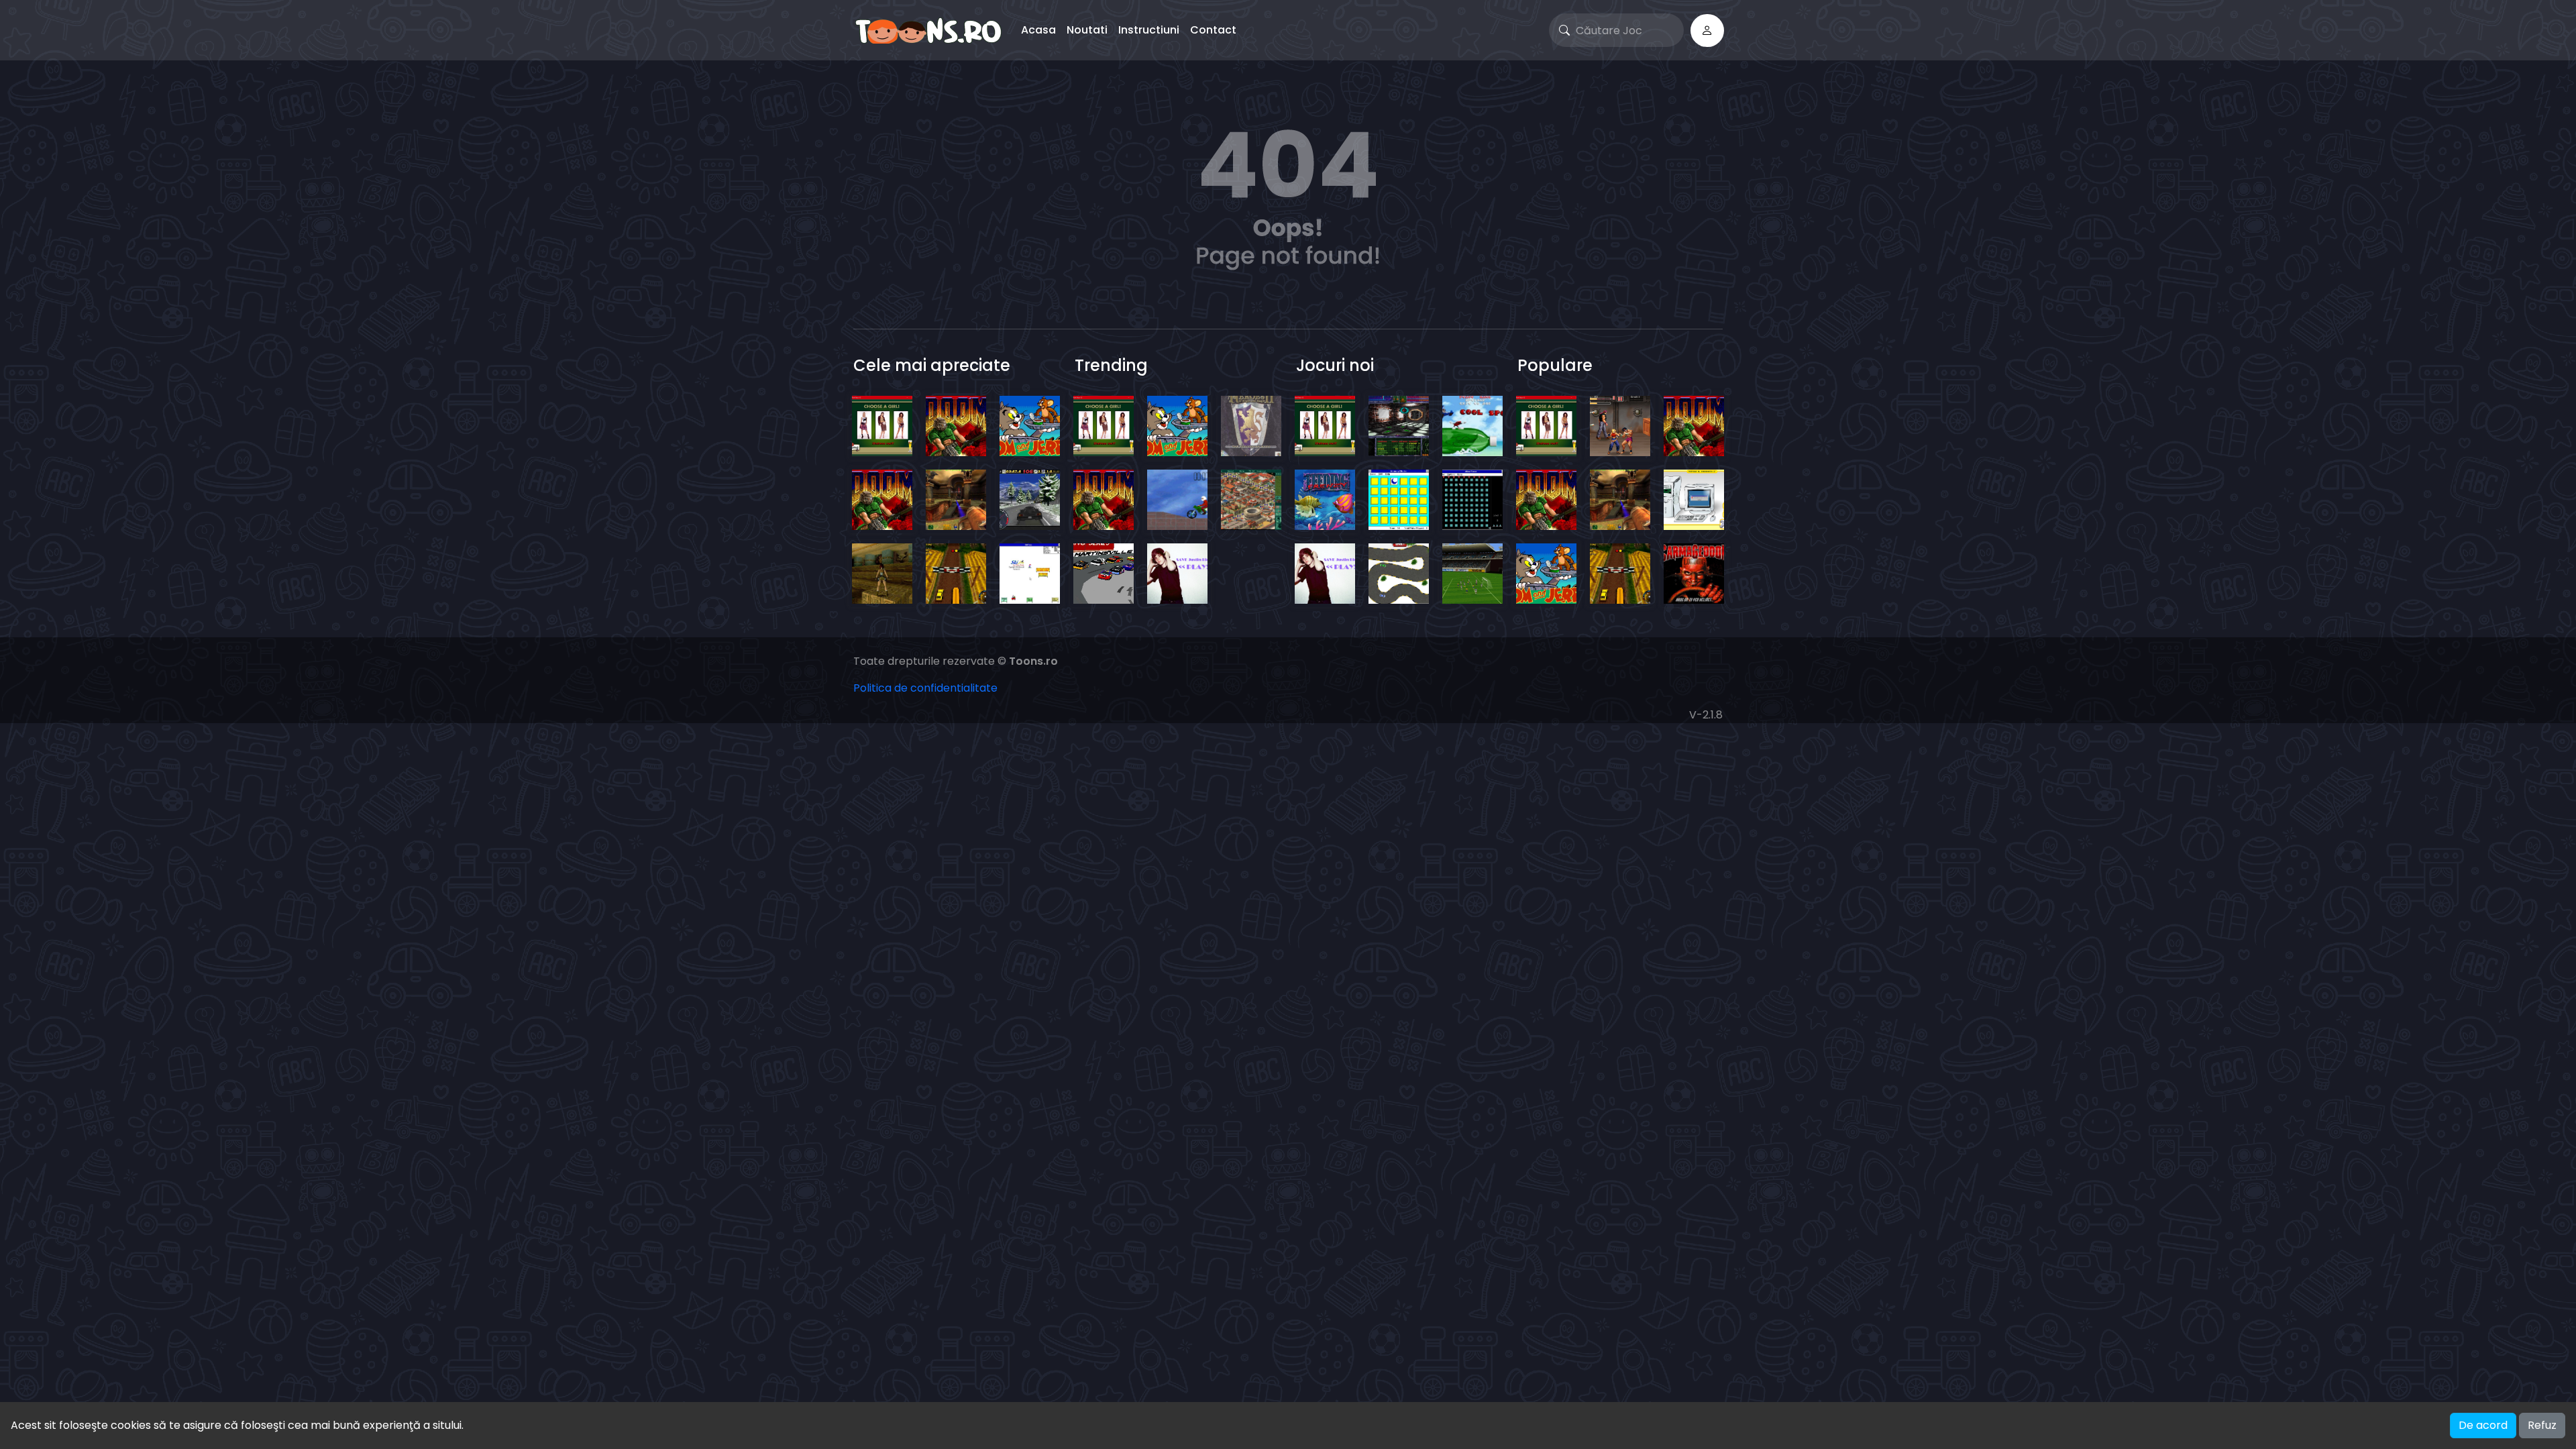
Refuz (2542, 1425)
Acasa (1038, 30)
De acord (2483, 1425)
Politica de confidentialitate (925, 688)
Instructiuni (1149, 30)
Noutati (1087, 30)
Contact (1213, 30)
